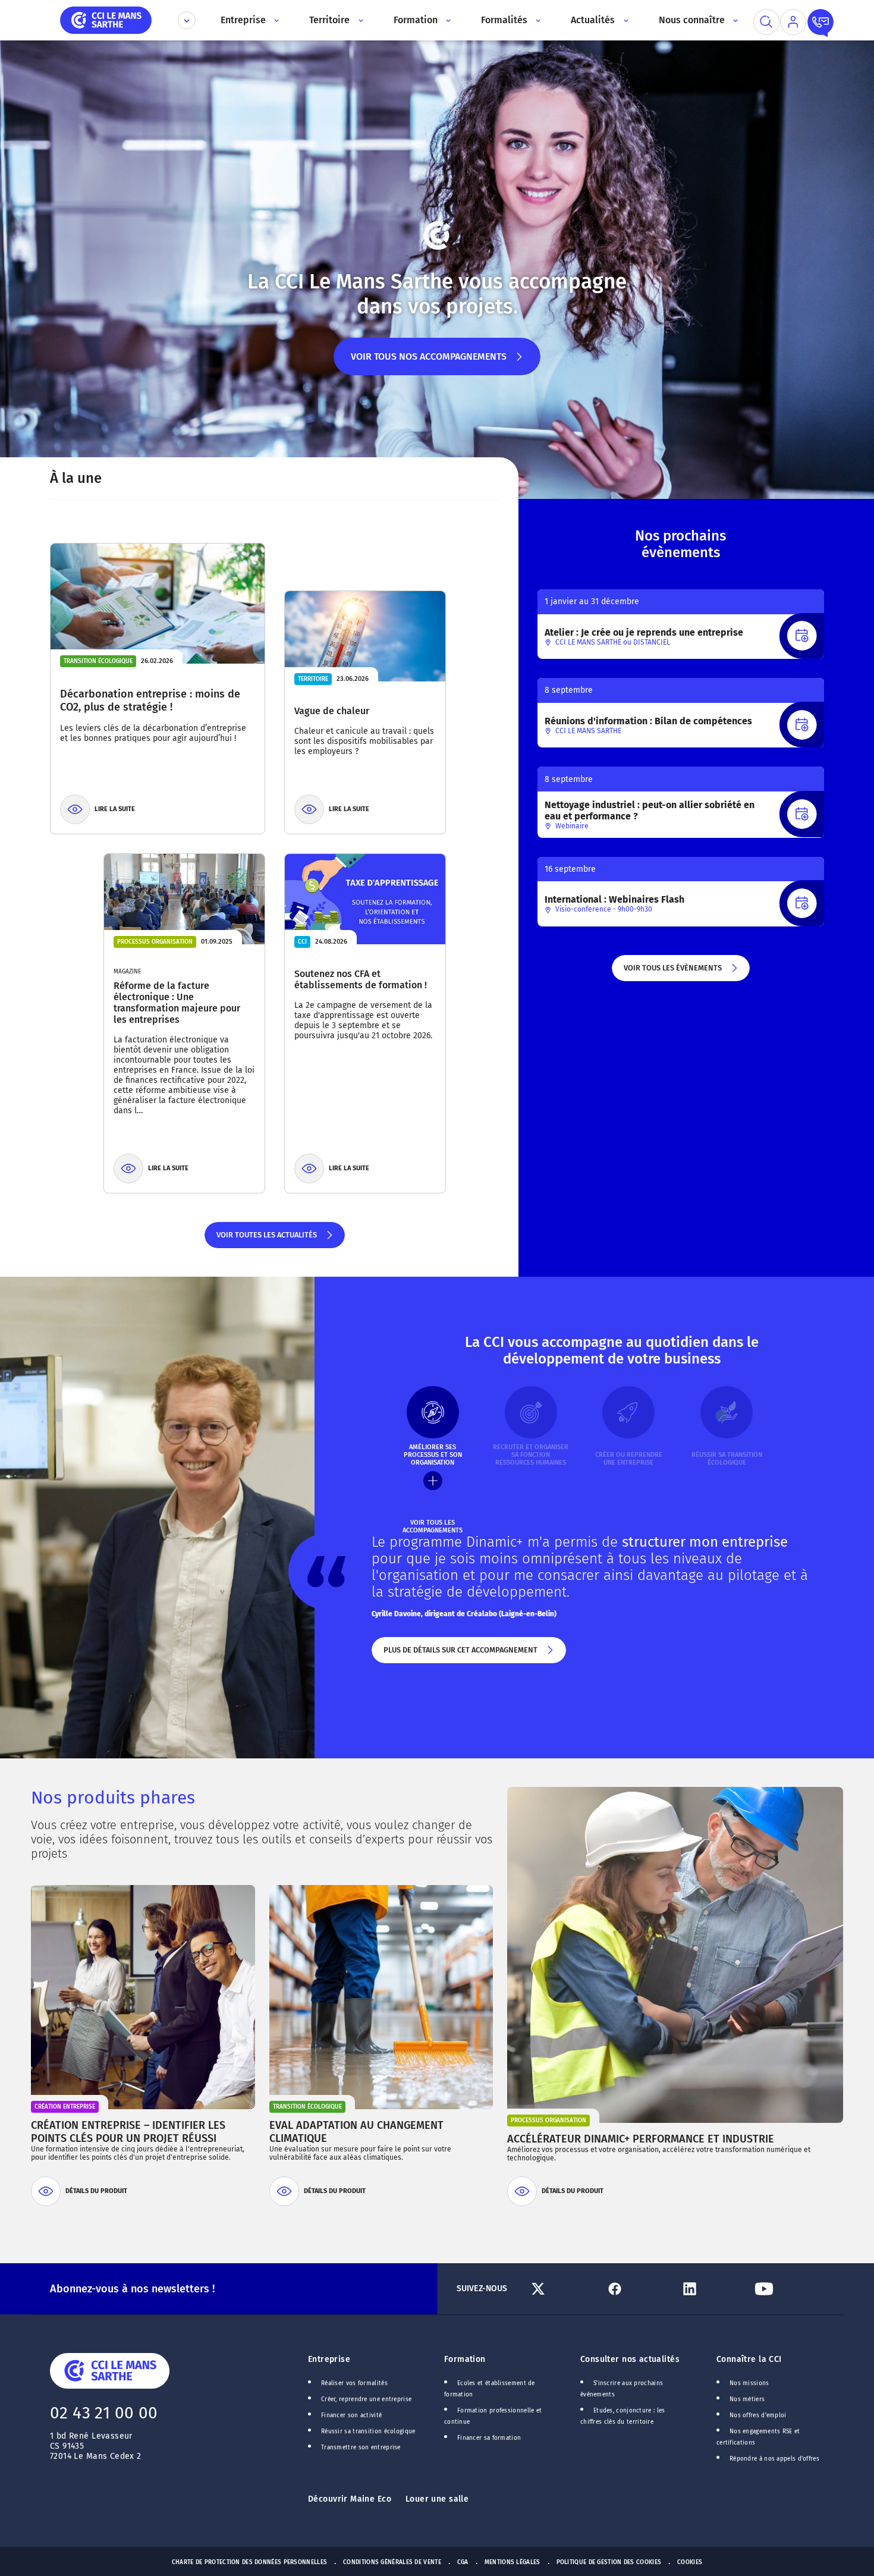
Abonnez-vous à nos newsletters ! (132, 2289)
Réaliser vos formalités (354, 2383)
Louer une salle (437, 2499)
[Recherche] (766, 22)
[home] (106, 19)
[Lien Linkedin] (713, 2289)
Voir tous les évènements (672, 972)
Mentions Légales (513, 2562)
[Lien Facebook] (638, 2289)
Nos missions (749, 2383)
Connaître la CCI (749, 2359)
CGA (463, 2562)
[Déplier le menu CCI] (187, 20)
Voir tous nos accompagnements (429, 363)
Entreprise (329, 2359)
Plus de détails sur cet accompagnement (460, 1654)
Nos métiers (747, 2399)
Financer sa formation (489, 2438)
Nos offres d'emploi (758, 2415)
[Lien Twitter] (563, 2289)
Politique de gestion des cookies (609, 2562)
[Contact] (820, 22)
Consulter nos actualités (630, 2359)
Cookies (690, 2562)
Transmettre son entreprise (361, 2448)
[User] (793, 22)
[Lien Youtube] (787, 2289)
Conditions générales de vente (392, 2562)
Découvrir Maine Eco (350, 2499)
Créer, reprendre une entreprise (366, 2399)
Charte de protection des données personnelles (249, 2562)
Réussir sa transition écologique (368, 2432)
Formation (465, 2359)
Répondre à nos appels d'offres (774, 2459)
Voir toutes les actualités (266, 1239)
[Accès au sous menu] (276, 20)
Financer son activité (351, 2415)
